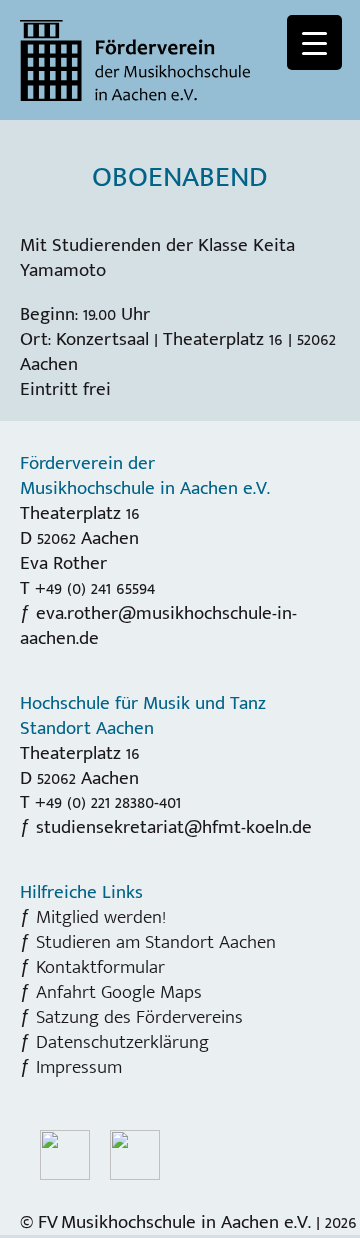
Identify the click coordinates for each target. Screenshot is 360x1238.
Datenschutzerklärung (122, 1042)
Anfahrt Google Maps (119, 992)
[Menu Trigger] (314, 42)
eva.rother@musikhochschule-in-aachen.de (158, 625)
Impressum (79, 1067)
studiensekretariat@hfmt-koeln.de (174, 827)
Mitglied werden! (101, 917)
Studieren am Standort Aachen (156, 942)
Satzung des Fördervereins (139, 1017)
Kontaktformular (100, 967)
